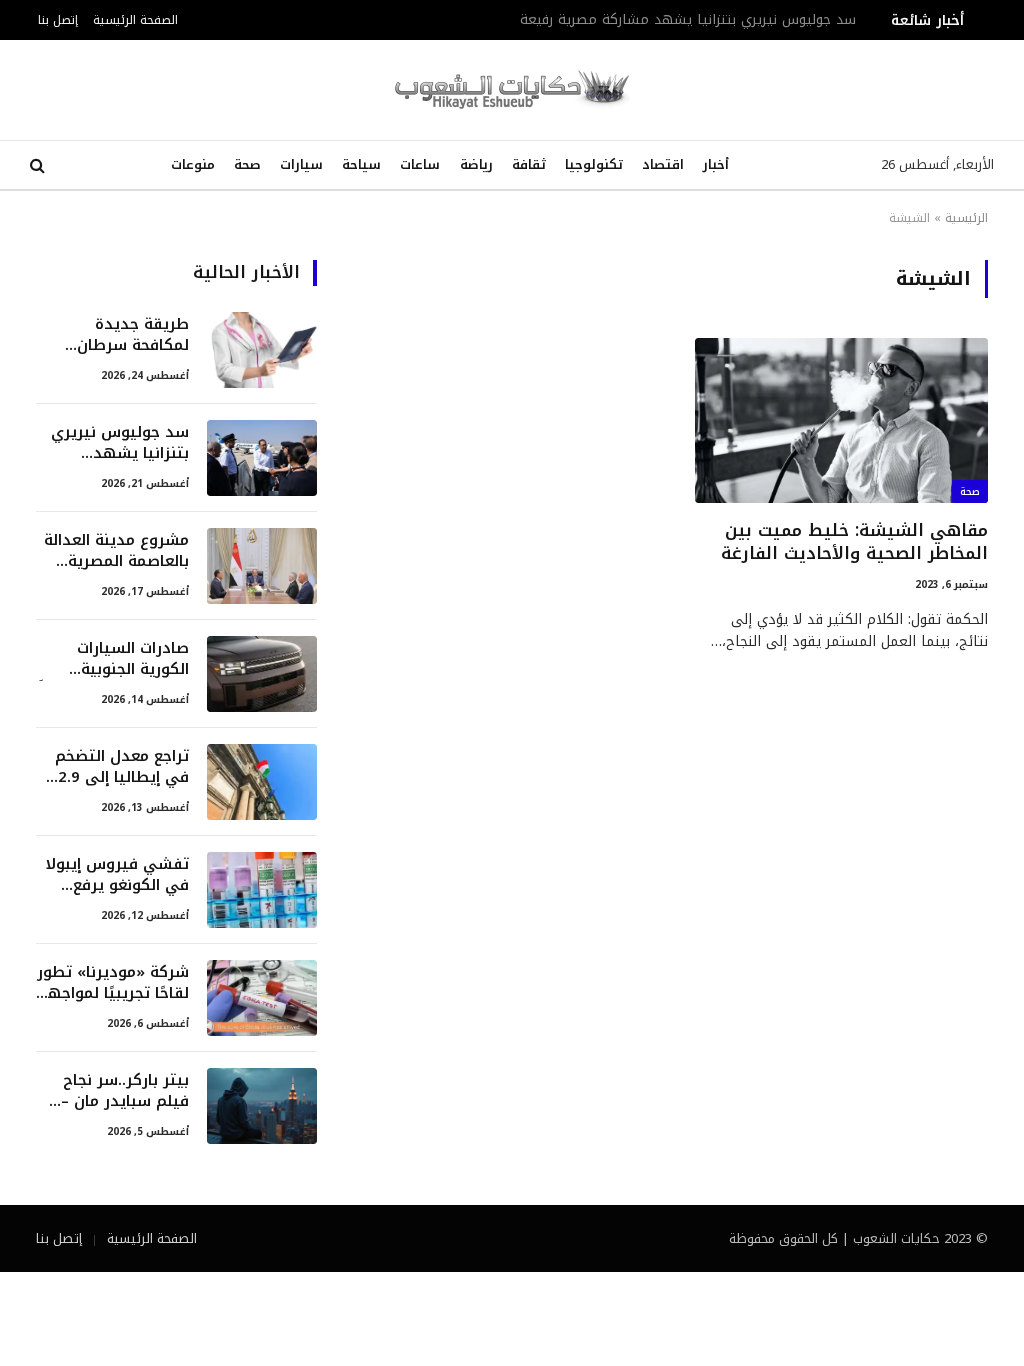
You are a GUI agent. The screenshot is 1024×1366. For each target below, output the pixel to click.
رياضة (476, 164)
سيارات (301, 164)
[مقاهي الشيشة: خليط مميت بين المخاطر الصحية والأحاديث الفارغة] (841, 420)
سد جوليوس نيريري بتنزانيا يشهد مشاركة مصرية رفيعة (688, 20)
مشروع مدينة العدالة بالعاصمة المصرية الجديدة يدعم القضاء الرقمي (116, 551)
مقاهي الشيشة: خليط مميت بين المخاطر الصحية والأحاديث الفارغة (854, 542)
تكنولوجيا (594, 164)
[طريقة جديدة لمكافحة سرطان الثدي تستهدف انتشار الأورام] (262, 350)
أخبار (716, 164)
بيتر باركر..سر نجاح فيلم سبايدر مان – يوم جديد (125, 1091)
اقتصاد (663, 164)
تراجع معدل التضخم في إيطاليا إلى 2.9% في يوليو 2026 (116, 767)
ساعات (420, 164)
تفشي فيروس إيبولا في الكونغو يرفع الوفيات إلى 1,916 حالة (117, 875)
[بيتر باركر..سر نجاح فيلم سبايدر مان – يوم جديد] (262, 1106)
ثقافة (529, 164)
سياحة (361, 164)
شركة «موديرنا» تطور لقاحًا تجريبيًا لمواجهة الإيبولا (113, 983)
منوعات (193, 164)
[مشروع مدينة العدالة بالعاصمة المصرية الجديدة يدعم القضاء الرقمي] (262, 566)
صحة (247, 164)
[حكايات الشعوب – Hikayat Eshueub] (512, 90)
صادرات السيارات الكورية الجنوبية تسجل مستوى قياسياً (113, 659)
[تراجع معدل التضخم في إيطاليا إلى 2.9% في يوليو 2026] (262, 782)
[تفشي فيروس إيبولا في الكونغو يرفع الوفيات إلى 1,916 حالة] (262, 890)
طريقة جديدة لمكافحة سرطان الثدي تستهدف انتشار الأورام (133, 335)
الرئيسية (966, 218)
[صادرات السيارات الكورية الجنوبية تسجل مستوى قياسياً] (262, 674)
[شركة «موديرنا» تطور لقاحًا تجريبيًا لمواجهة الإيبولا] (262, 998)
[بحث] (39, 165)
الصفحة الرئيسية (135, 19)
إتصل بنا (58, 19)
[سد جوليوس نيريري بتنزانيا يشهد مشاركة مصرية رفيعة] (262, 458)
